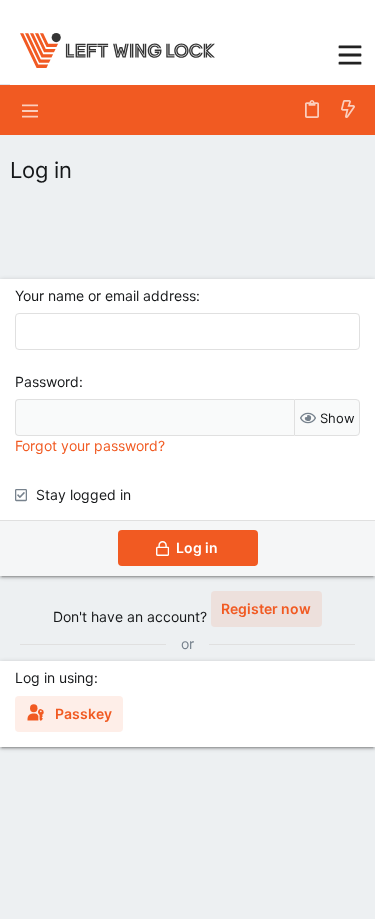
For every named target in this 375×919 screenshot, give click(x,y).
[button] (350, 52)
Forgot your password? (90, 445)
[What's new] (348, 110)
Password (47, 381)
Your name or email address (105, 295)
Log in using (54, 677)
